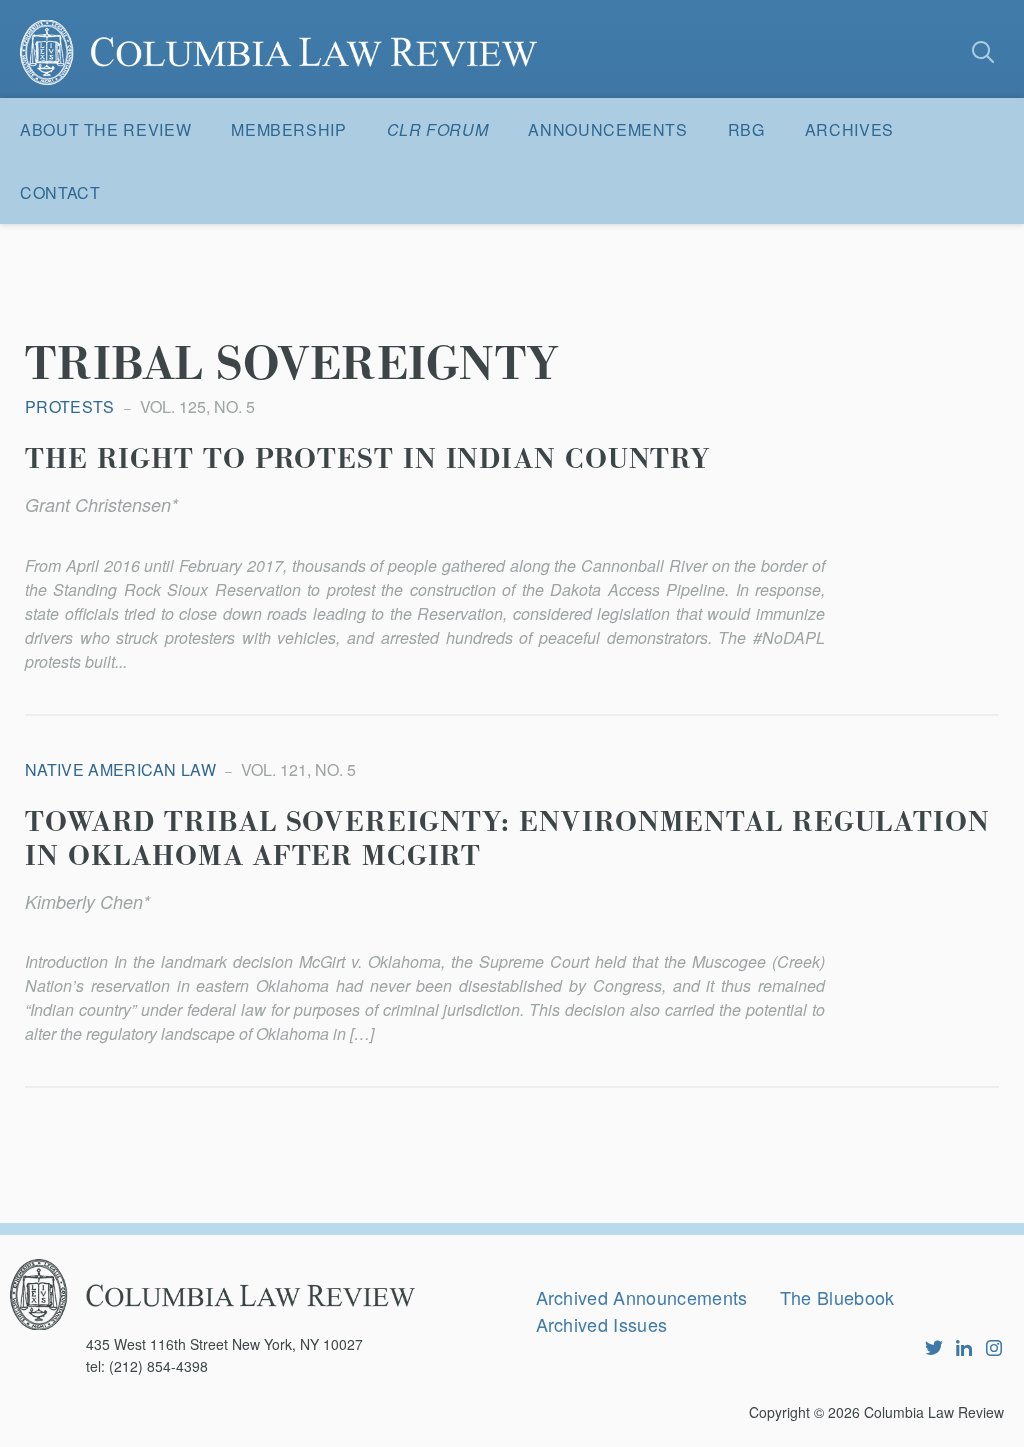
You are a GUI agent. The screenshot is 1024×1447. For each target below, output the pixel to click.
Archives (849, 129)
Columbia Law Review (934, 1412)
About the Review (105, 129)
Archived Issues (602, 1324)
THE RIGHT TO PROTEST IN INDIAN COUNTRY (367, 460)
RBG (746, 129)
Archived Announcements (642, 1297)
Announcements (607, 129)
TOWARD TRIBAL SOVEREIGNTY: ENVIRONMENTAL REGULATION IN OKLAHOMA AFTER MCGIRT (507, 840)
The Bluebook (837, 1297)
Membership (288, 129)
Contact (60, 192)
